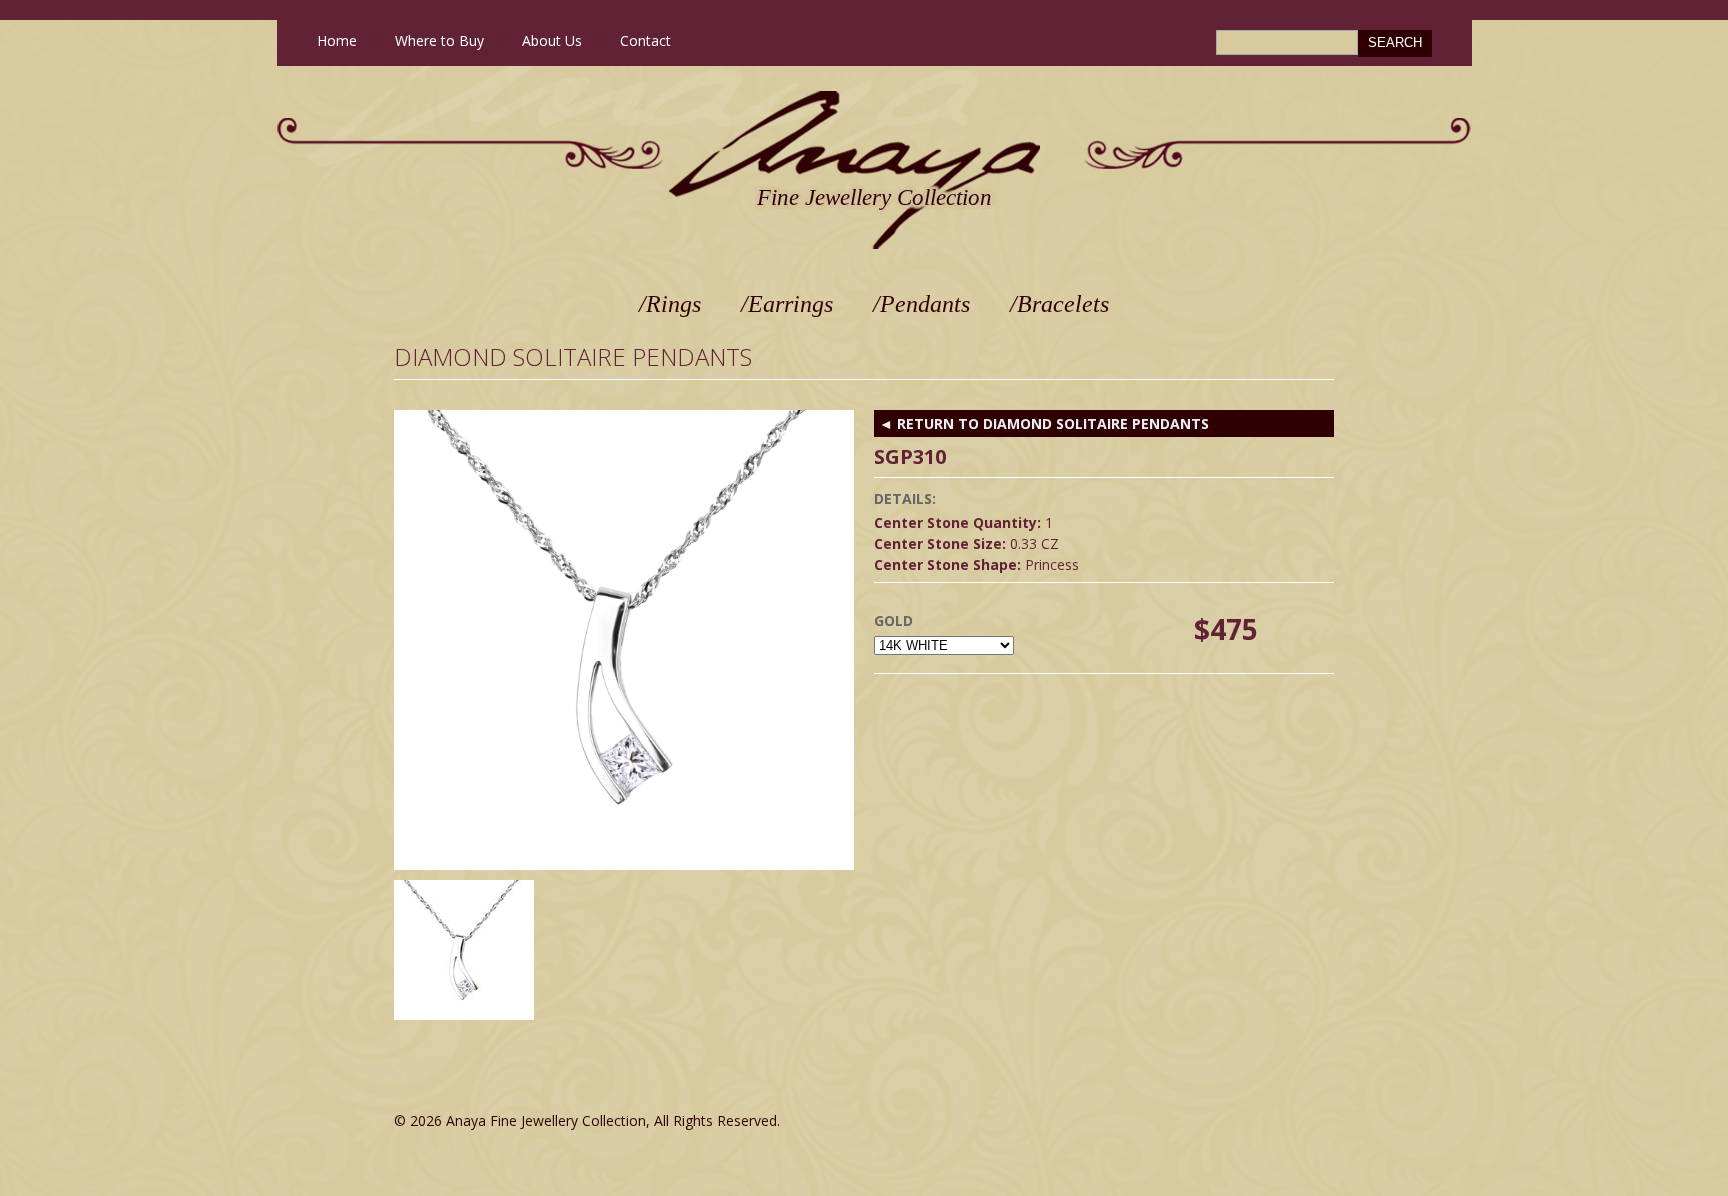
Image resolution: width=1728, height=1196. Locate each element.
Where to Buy (439, 40)
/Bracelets (1059, 304)
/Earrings (787, 304)
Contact (645, 40)
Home (337, 40)
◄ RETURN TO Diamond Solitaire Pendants (1044, 423)
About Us (552, 40)
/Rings (670, 304)
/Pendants (921, 304)
